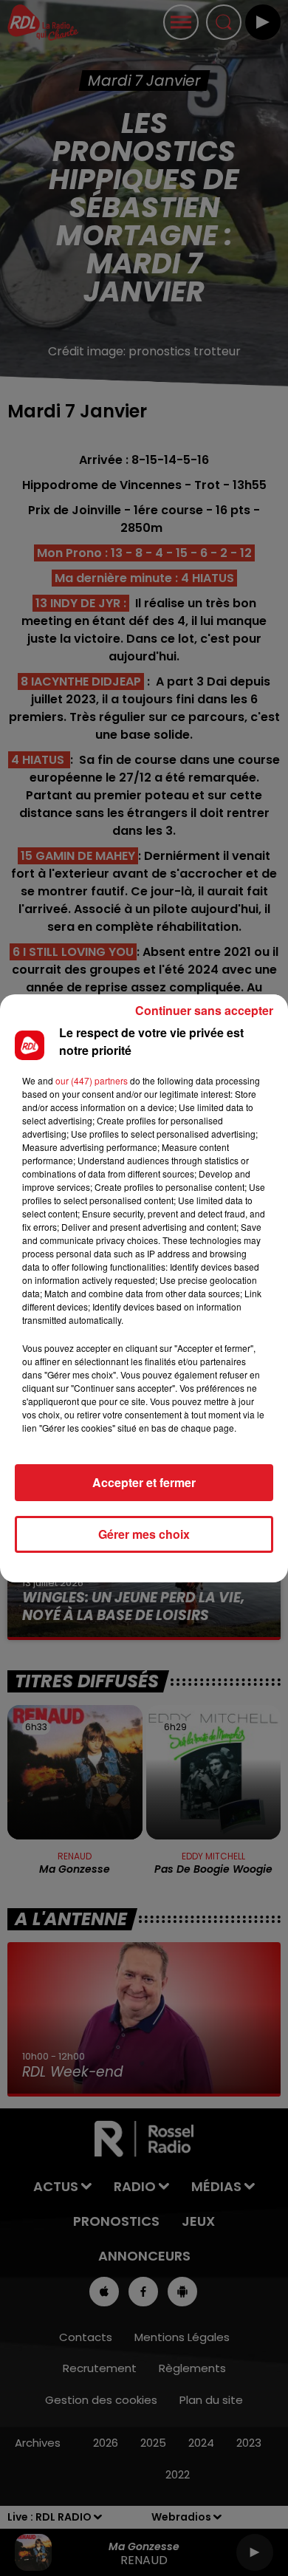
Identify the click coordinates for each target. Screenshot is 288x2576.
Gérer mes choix (144, 1534)
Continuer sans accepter (204, 1010)
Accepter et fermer (144, 1482)
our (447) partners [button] (92, 1080)
